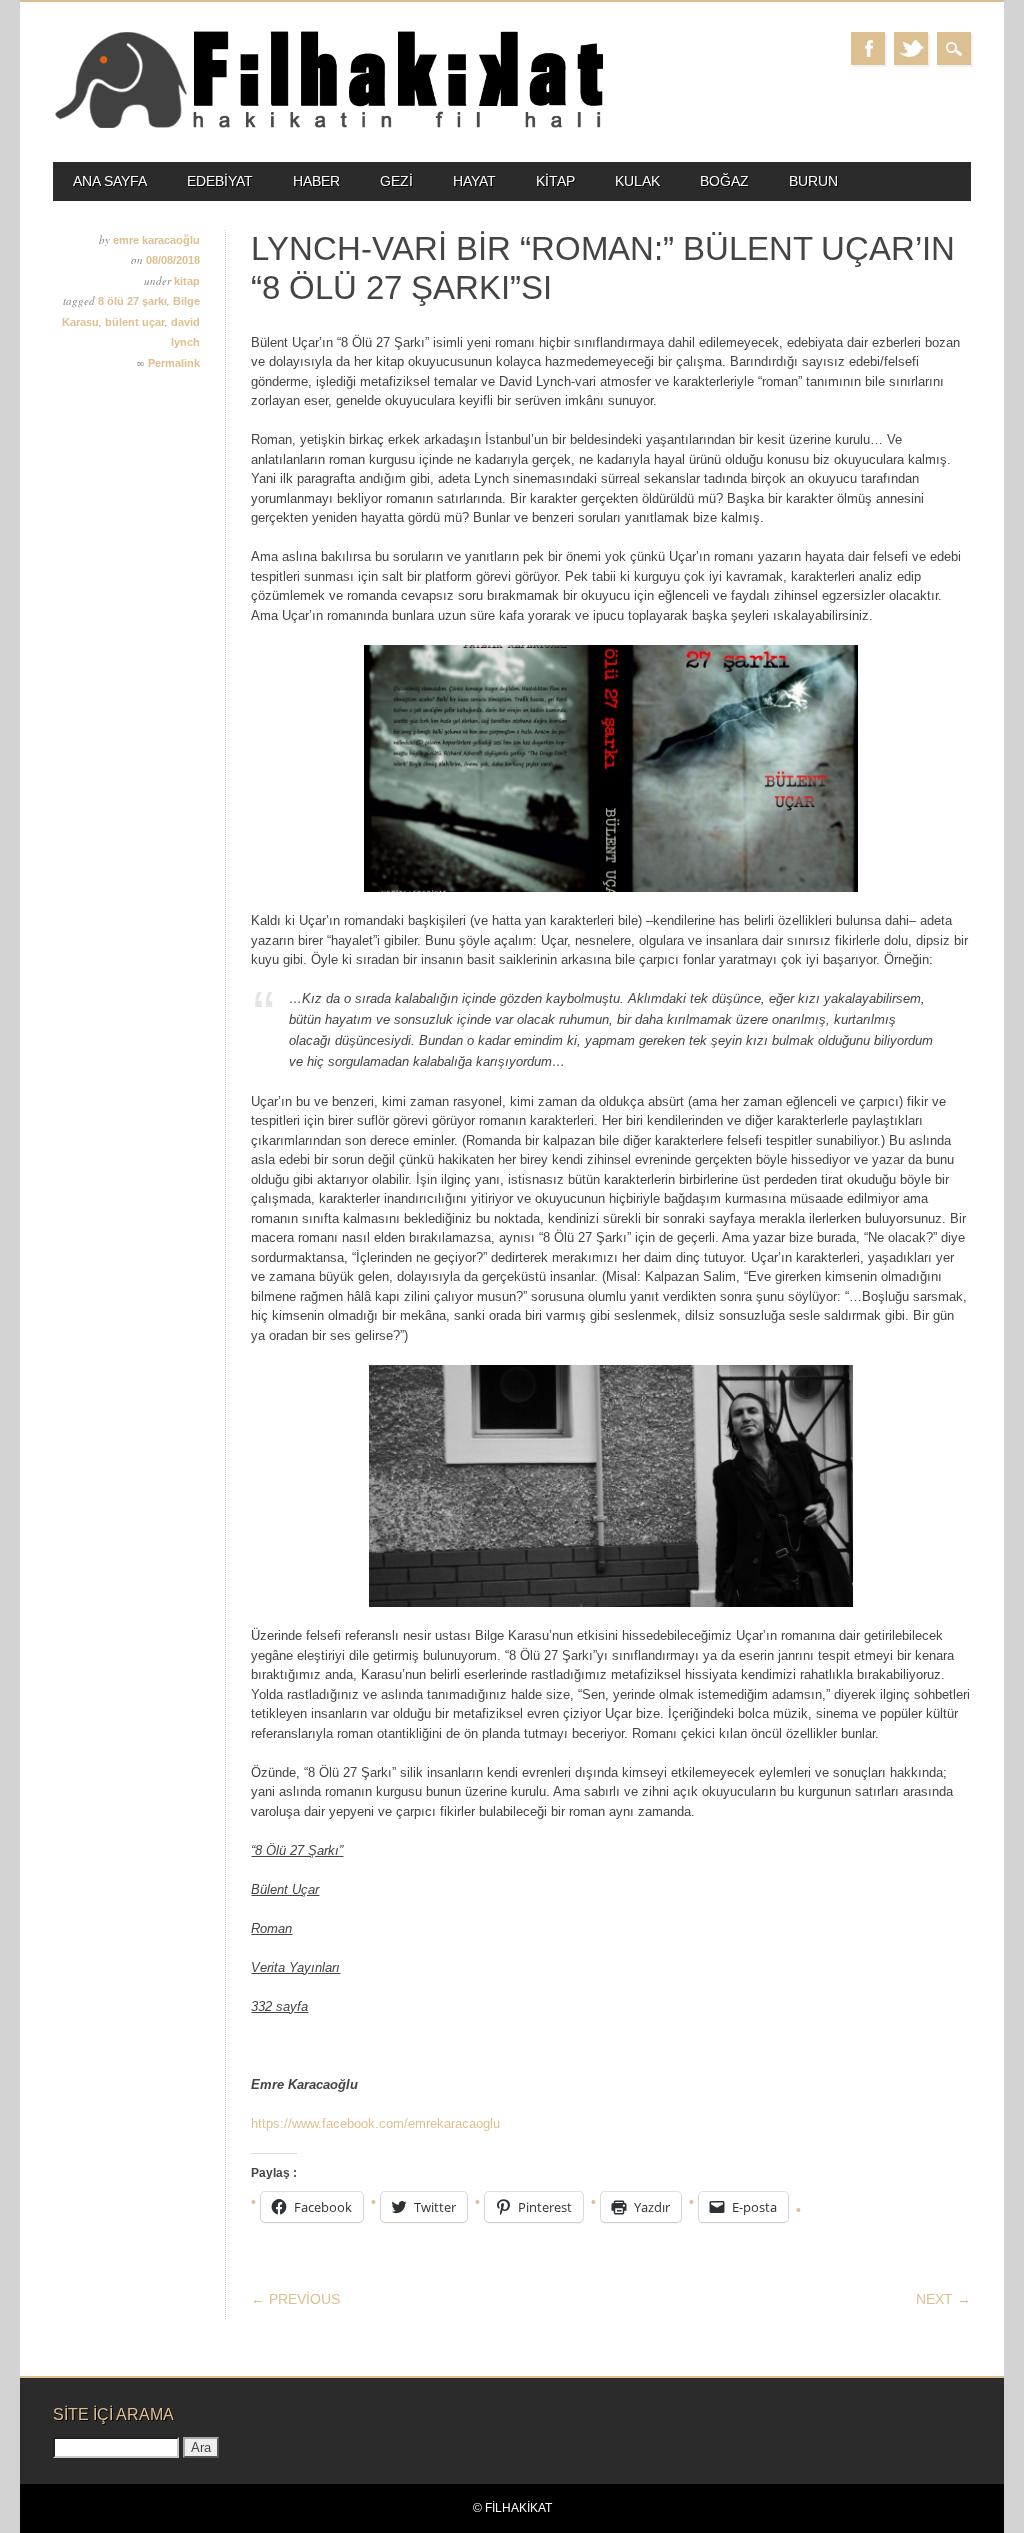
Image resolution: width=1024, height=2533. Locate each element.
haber (316, 181)
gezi (396, 181)
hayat (474, 181)
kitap (555, 181)
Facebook (868, 48)
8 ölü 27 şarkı (132, 301)
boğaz (724, 181)
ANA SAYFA (110, 181)
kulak (637, 181)
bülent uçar (135, 322)
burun (813, 181)
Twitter (911, 48)
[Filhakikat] (328, 126)
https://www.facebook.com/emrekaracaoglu (375, 2123)
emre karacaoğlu (156, 240)
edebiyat (220, 181)
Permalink (174, 363)
